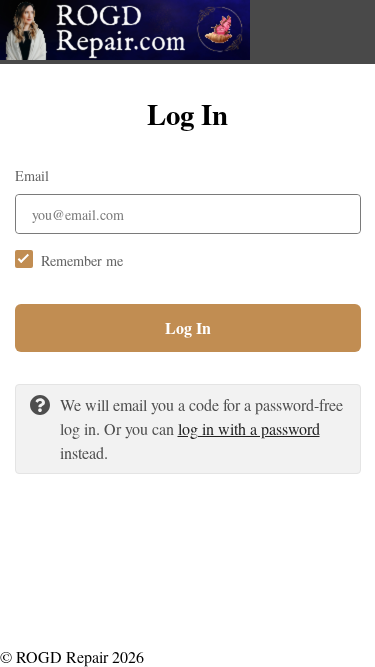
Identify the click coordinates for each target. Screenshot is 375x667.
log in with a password (249, 428)
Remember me (82, 260)
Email (32, 175)
